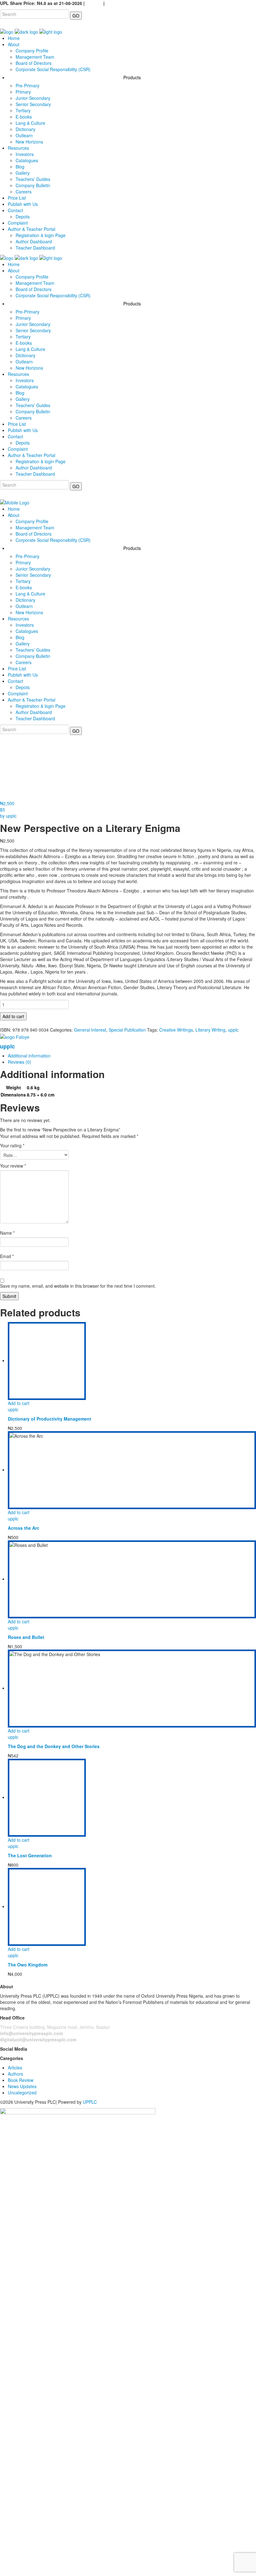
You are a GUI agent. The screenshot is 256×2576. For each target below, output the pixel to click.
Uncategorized (22, 2092)
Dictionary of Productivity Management (49, 1419)
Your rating (12, 1145)
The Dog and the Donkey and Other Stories (54, 1746)
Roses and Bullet (26, 1637)
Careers (94, 3)
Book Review (21, 2080)
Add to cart (13, 1016)
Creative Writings (176, 1030)
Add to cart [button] (19, 1403)
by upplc (8, 816)
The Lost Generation (30, 1855)
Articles (15, 2068)
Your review (13, 1166)
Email (7, 1256)
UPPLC (90, 2102)
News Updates (22, 2086)
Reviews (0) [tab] (20, 1062)
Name (7, 1233)
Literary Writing (210, 1030)
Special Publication (127, 1030)
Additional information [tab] (29, 1056)
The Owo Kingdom (28, 1965)
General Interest (90, 1030)
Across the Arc (24, 1528)
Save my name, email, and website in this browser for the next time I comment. (78, 1286)
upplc (233, 1030)
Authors (15, 2074)
